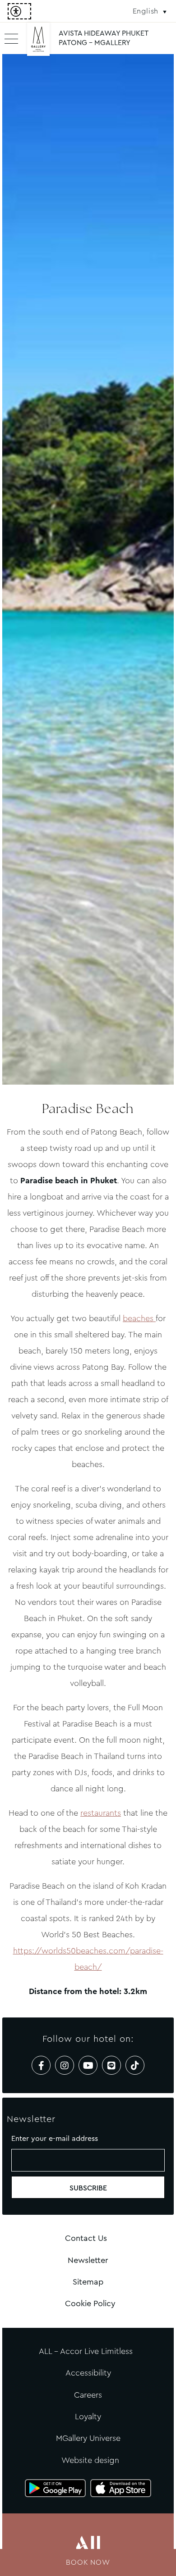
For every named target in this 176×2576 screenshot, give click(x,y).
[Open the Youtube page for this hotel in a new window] (88, 2065)
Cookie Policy (90, 2303)
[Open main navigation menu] (11, 38)
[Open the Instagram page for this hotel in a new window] (65, 2065)
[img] (38, 43)
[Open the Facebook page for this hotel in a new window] (41, 2065)
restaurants (101, 1813)
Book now (88, 2562)
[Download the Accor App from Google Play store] (55, 2488)
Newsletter (88, 2260)
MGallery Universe (88, 2438)
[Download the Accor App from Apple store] (121, 2488)
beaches (139, 1318)
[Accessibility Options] (19, 11)
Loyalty (88, 2417)
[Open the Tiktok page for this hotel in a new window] (135, 2065)
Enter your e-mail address (55, 2138)
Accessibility (88, 2373)
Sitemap (88, 2282)
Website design (90, 2460)
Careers (88, 2395)
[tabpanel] (88, 569)
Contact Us (86, 2238)
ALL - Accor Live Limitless (86, 2351)
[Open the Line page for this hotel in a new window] (111, 2065)
